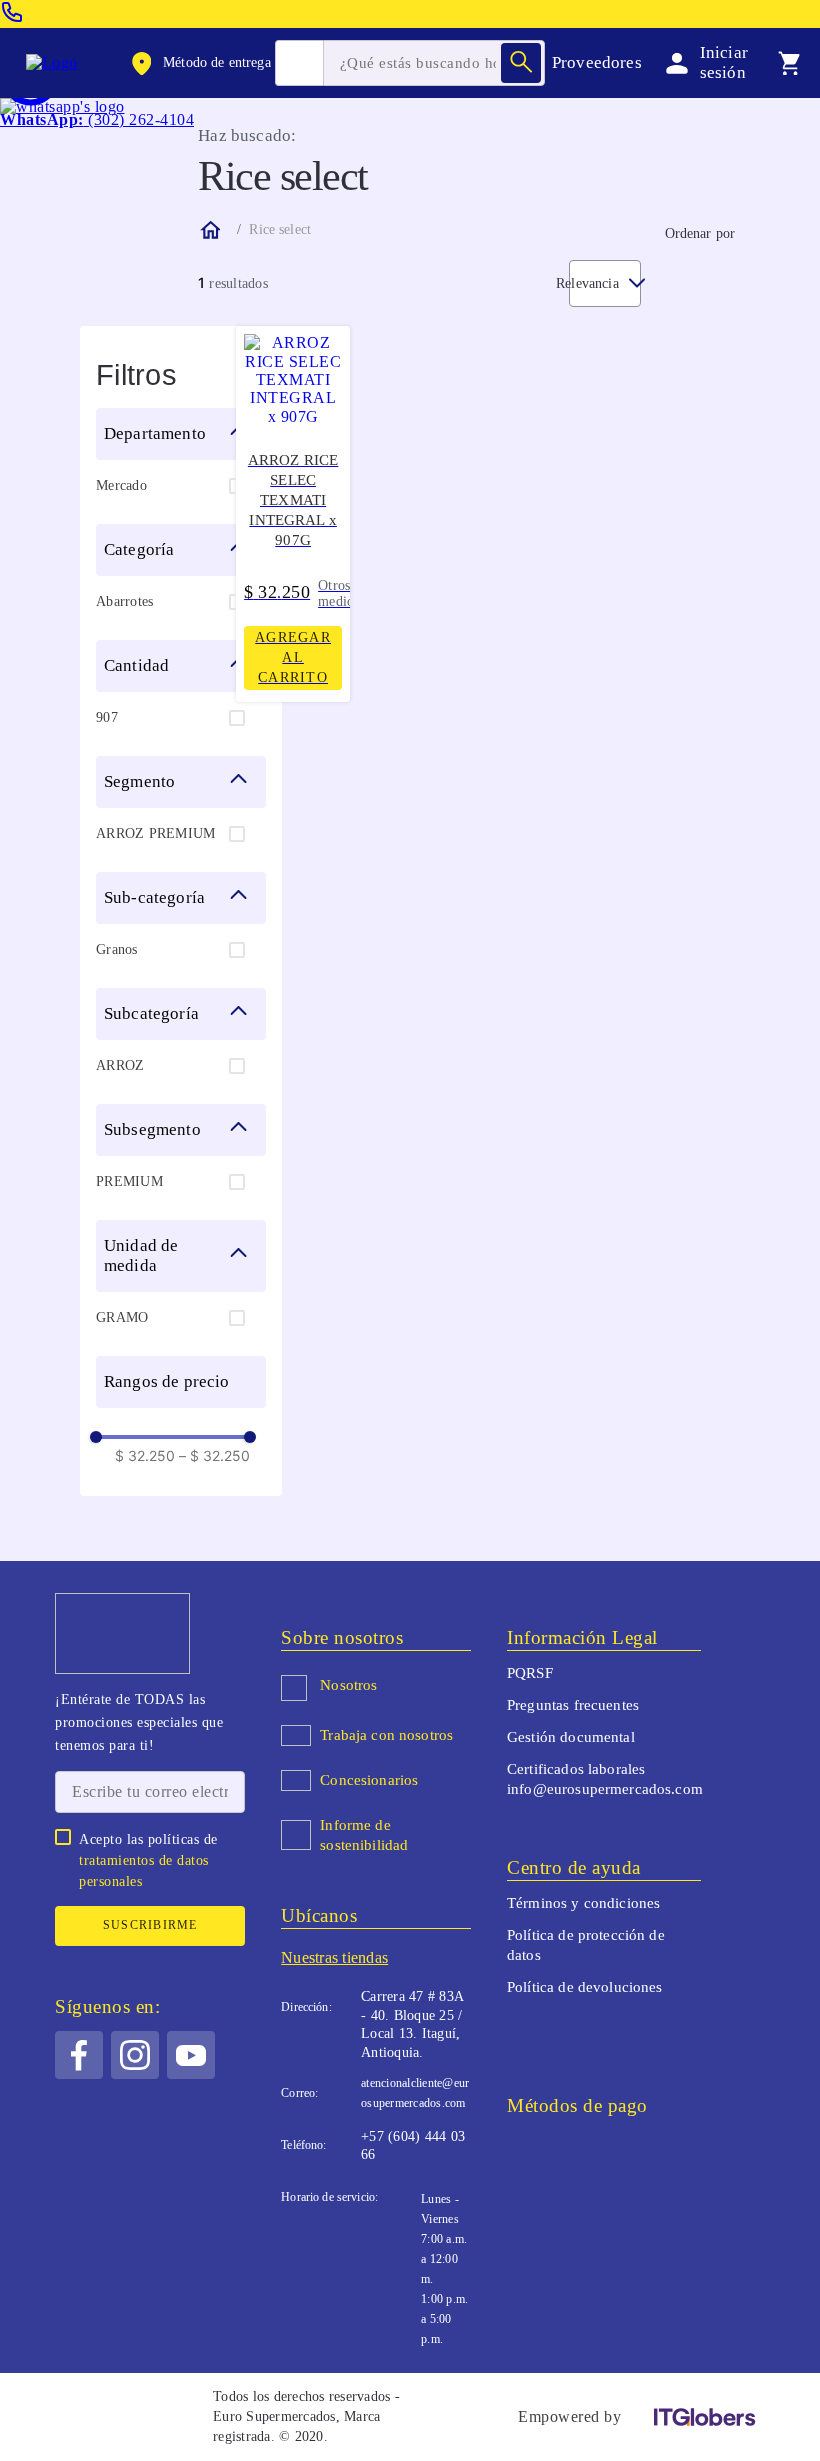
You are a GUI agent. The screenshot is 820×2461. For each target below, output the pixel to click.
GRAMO (122, 1317)
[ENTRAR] (703, 62)
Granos (117, 949)
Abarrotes (124, 601)
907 (107, 717)
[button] (199, 63)
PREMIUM (129, 1181)
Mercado (121, 485)
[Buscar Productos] (521, 63)
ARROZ (120, 1065)
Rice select (280, 229)
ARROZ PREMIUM (155, 833)
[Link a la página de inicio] (209, 230)
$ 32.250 (145, 1456)
